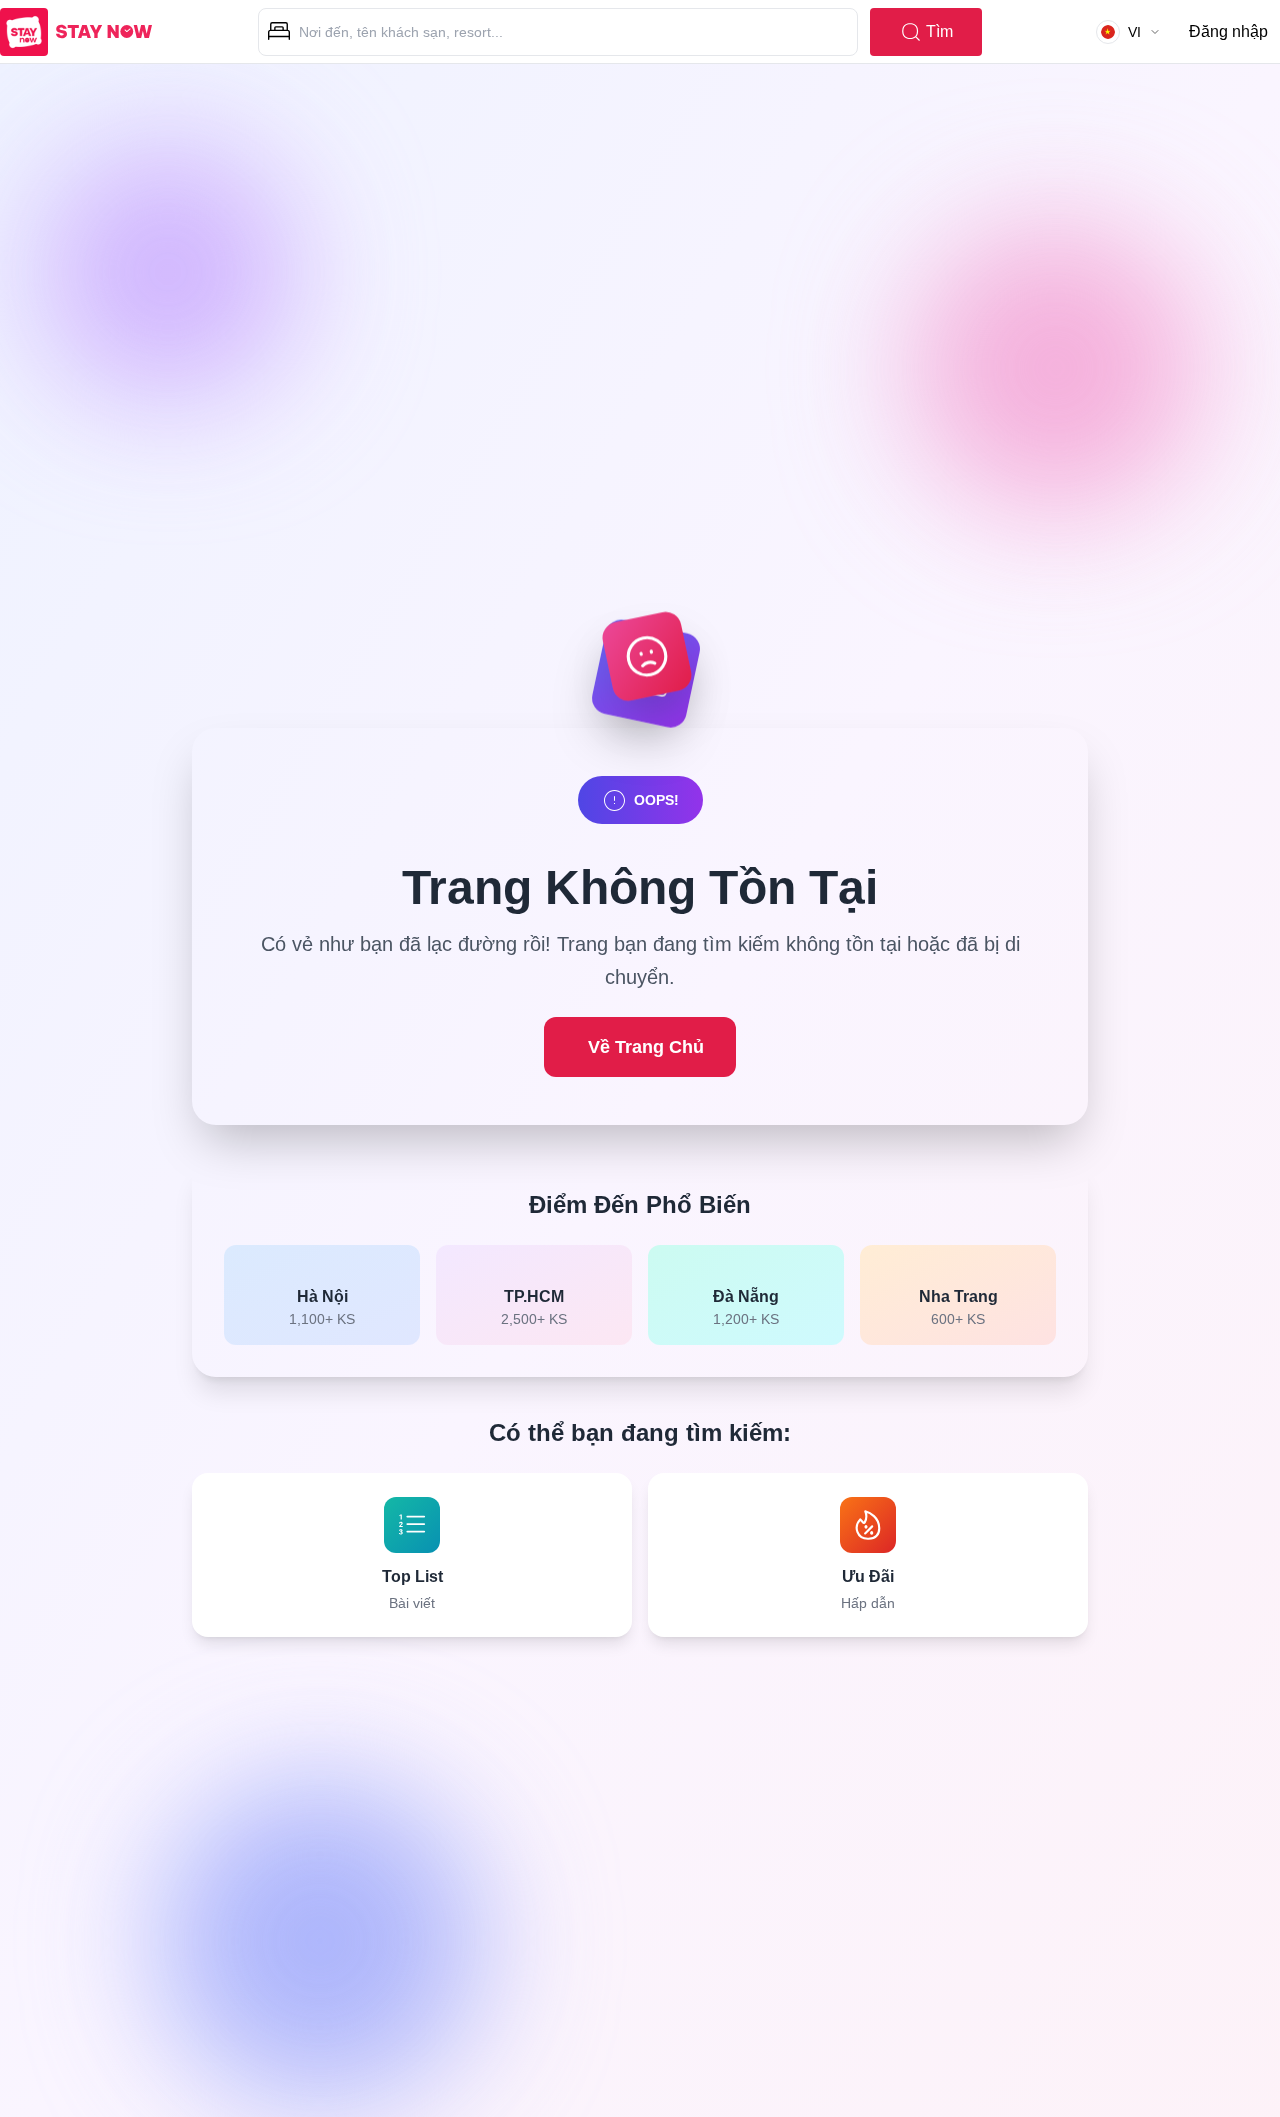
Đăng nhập (1228, 31)
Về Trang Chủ (646, 1047)
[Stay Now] (76, 32)
